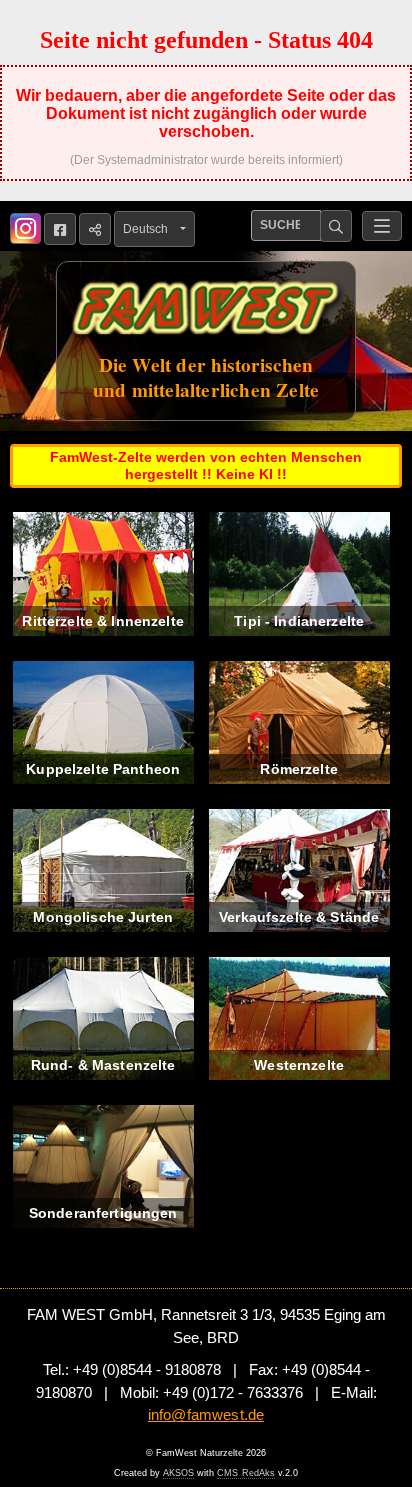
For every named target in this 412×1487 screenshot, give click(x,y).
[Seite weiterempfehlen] (95, 229)
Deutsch (150, 229)
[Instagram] (25, 228)
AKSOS (178, 1473)
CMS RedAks (246, 1473)
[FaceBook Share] (60, 229)
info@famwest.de (206, 1414)
